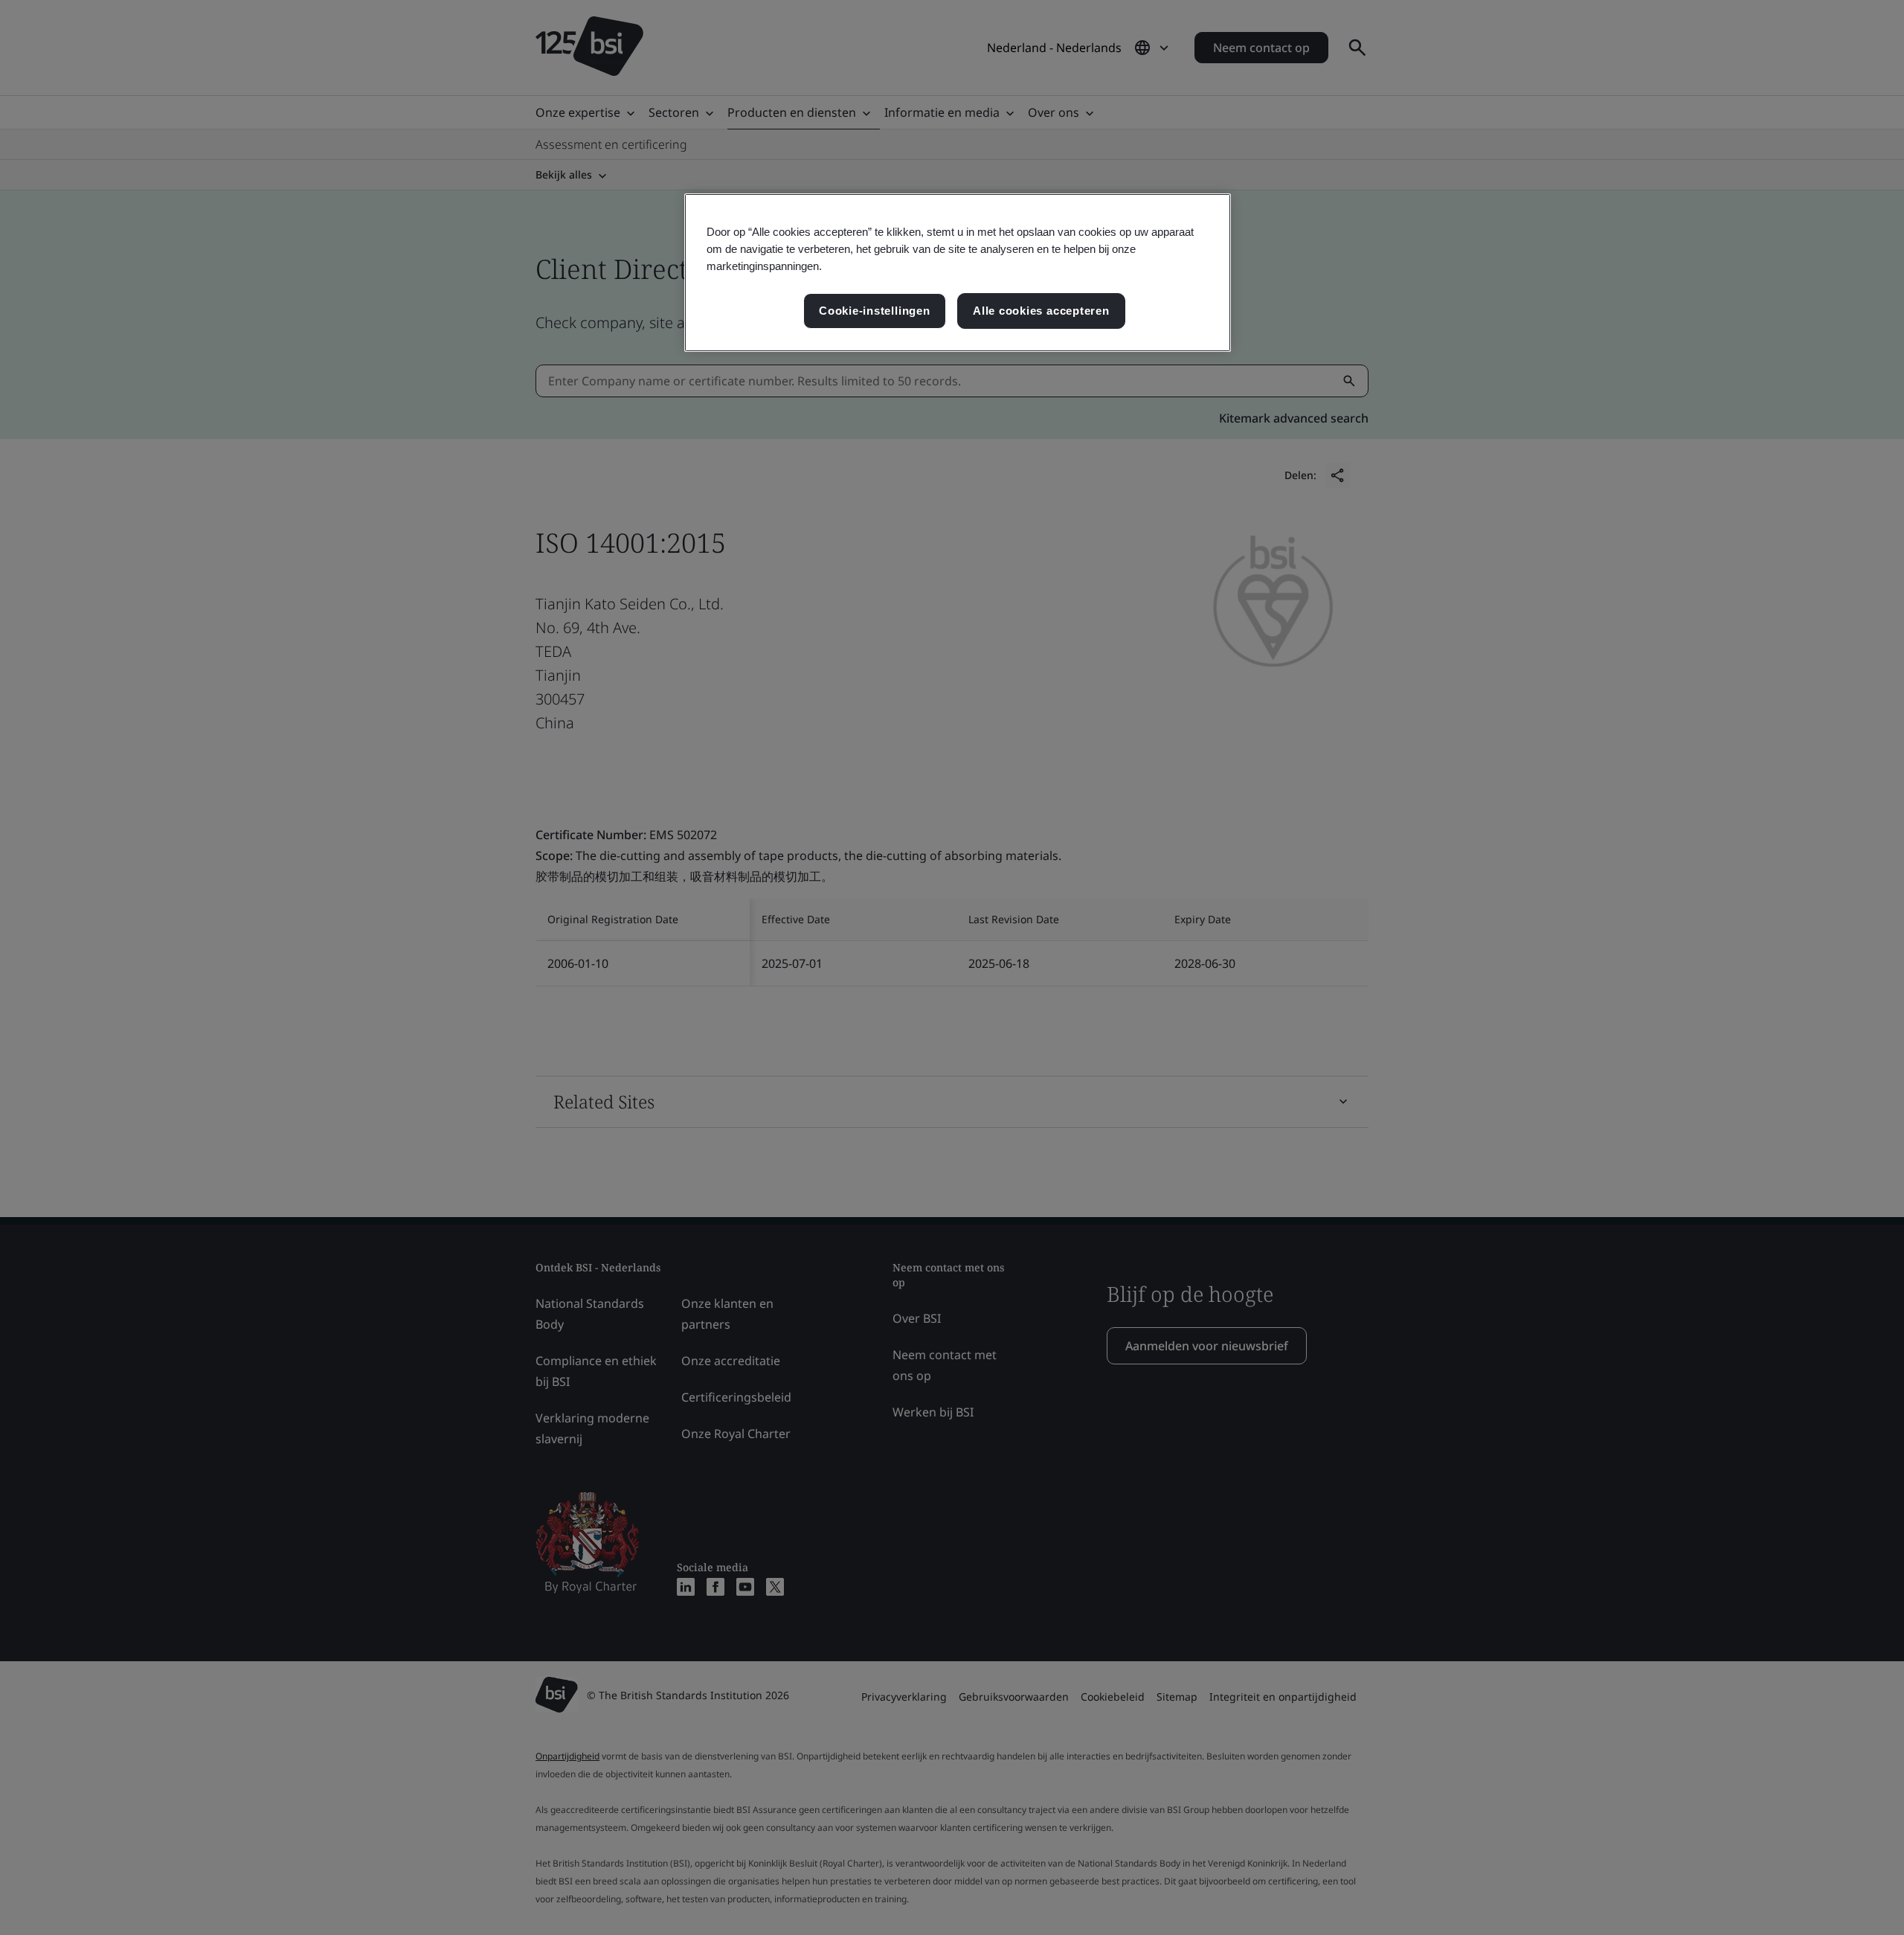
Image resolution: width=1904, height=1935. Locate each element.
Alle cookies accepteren (1041, 311)
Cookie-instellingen (875, 311)
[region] (958, 273)
